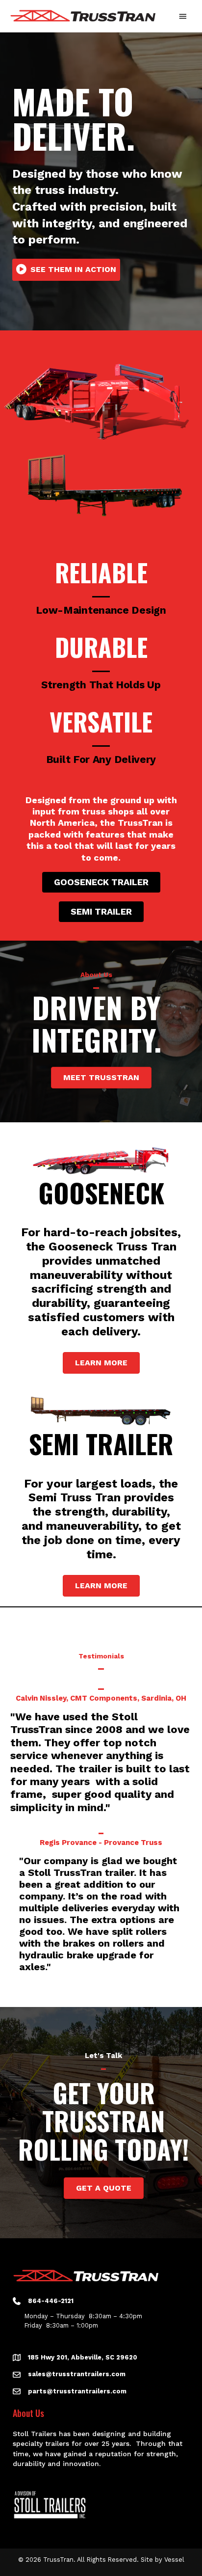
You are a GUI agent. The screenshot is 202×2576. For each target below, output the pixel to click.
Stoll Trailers (35, 2434)
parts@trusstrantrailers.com (77, 2391)
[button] (66, 270)
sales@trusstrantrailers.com (77, 2374)
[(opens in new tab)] (50, 2504)
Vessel (174, 2560)
